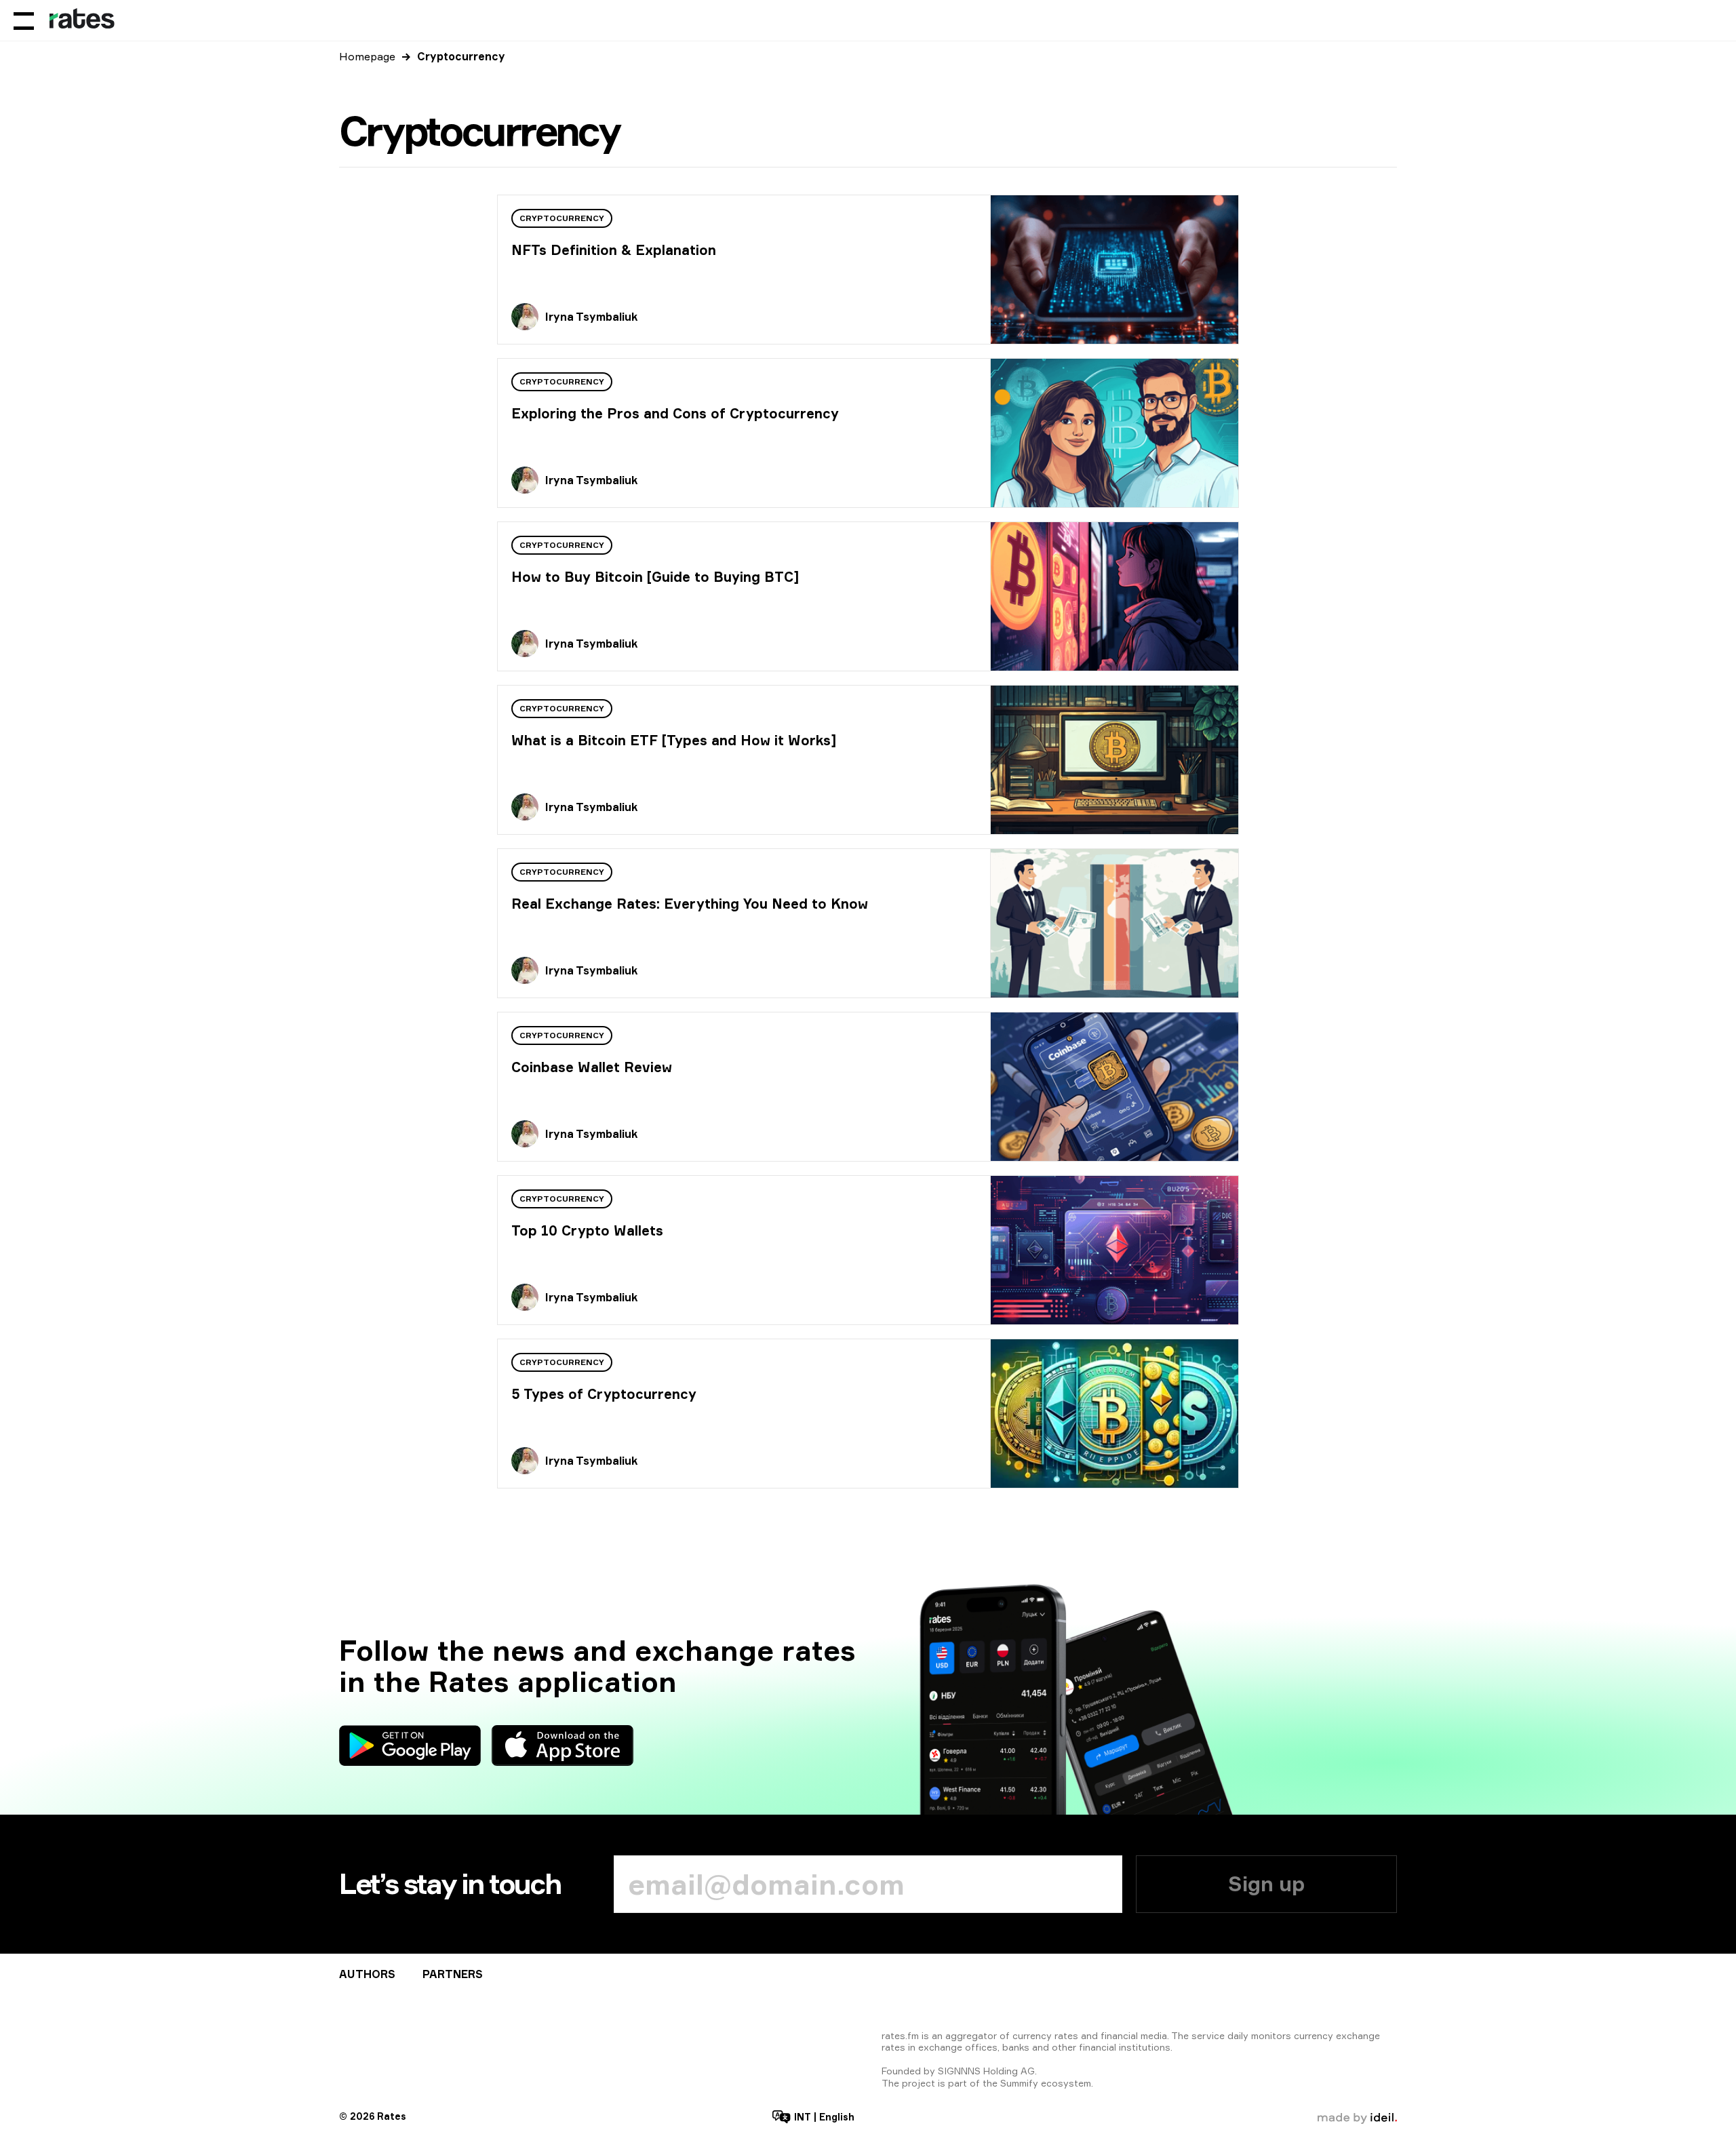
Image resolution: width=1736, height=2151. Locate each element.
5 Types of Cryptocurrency (604, 1394)
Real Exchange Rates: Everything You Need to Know (690, 904)
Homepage (367, 56)
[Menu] (24, 20)
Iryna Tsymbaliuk (591, 317)
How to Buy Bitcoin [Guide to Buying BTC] (655, 577)
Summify (1019, 2083)
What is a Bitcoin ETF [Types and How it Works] (674, 740)
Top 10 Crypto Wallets (587, 1230)
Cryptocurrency (562, 218)
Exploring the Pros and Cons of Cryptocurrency (675, 413)
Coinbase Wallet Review (592, 1067)
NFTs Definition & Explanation (614, 250)
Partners (453, 1974)
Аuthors (367, 1974)
